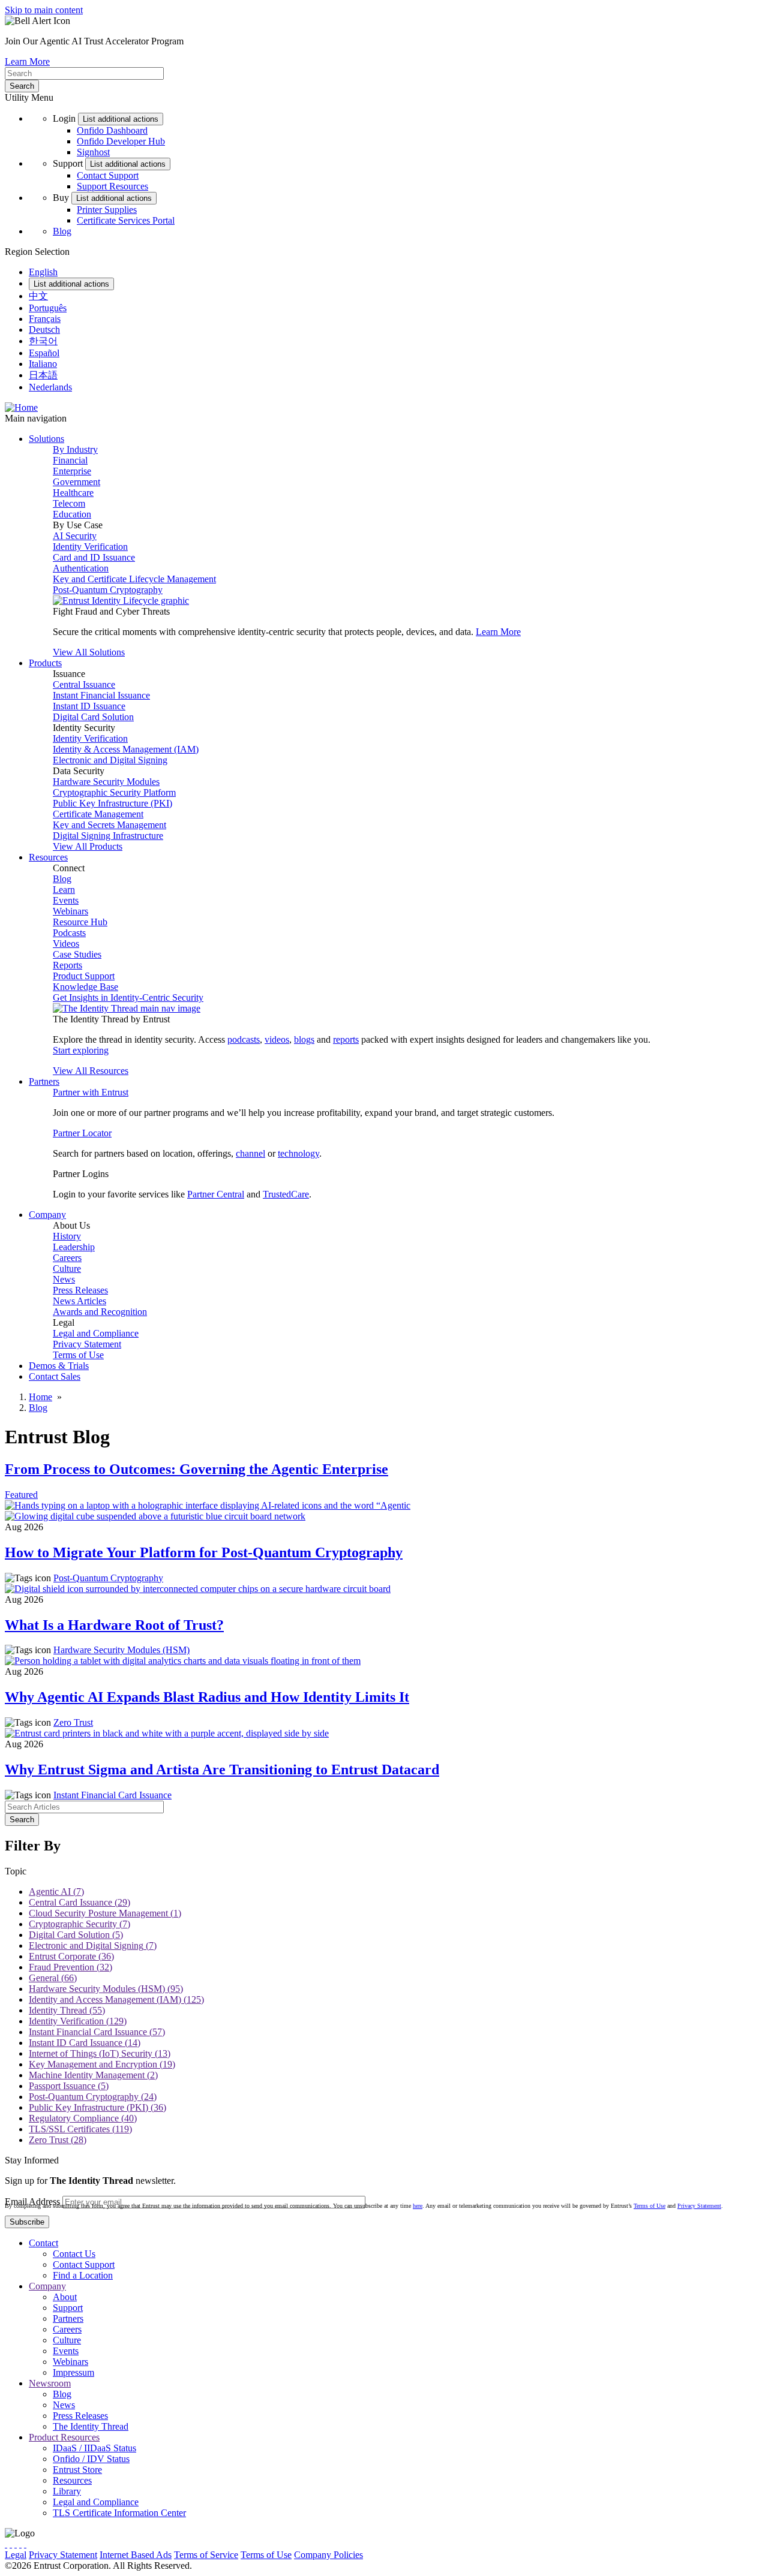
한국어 (43, 341)
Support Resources (112, 186)
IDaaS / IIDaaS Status (94, 2448)
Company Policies (328, 2555)
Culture (67, 1269)
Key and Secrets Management (109, 825)
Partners (68, 2318)
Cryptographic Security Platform (114, 792)
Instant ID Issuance (89, 706)
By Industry (75, 449)
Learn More (27, 61)
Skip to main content (44, 10)
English (43, 272)
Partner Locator (82, 1133)
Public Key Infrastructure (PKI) (112, 803)
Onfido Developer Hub (121, 141)
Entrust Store (77, 2470)
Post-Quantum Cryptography (108, 590)
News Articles (79, 1301)
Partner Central (216, 1194)
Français (45, 319)
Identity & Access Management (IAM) (126, 749)
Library (67, 2491)
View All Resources (91, 1071)
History (67, 1236)
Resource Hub (80, 922)
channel (250, 1153)
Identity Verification (90, 547)
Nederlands (50, 387)
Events (66, 900)
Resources (72, 2480)
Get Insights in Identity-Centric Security (128, 997)
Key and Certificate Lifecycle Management (134, 579)
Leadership (74, 1247)
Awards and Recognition (100, 1312)
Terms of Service (206, 2555)
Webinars (70, 911)
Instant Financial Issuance (101, 695)
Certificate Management (98, 814)
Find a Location (83, 2275)
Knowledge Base (85, 987)
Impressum (73, 2372)
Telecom (69, 503)
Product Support (84, 976)
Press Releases (80, 1290)
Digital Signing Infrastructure (108, 836)
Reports (67, 965)
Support (68, 2308)
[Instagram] (16, 2544)
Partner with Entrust (91, 1092)
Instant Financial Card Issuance (112, 1795)
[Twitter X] (6, 2544)
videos (277, 1039)
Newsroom (50, 2383)
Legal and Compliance (96, 1333)
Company (47, 2286)
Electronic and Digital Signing (110, 760)
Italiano (43, 364)
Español (44, 353)
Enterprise (72, 471)
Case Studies (77, 954)
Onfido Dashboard (112, 130)
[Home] (21, 407)
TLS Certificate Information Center (119, 2513)
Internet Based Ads (136, 2555)
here (418, 2206)
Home (40, 1397)
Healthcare (73, 493)
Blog (62, 231)
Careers (67, 1258)
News (64, 1279)
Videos (66, 944)
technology (298, 1153)
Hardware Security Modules (106, 782)
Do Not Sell (464, 2555)
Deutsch (44, 329)
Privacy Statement (87, 1344)
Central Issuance (84, 684)
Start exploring (81, 1050)
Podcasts (69, 933)
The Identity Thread (91, 2426)
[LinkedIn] (20, 2544)
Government (76, 482)
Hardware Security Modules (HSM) (121, 1650)
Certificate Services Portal (126, 220)
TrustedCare (286, 1194)
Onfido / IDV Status (91, 2459)
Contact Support (108, 175)
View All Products (88, 846)
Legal (16, 2555)
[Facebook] (11, 2544)
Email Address (32, 2202)
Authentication (81, 568)
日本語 (43, 375)
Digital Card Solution (93, 717)
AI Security (75, 536)
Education (72, 514)
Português (48, 308)
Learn (64, 890)
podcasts (244, 1039)
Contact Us (74, 2254)
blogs (304, 1039)
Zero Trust (73, 1722)
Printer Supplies (107, 210)
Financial (70, 460)
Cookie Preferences (402, 2555)
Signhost (93, 152)
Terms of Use (78, 1355)
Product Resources (64, 2437)
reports (346, 1039)
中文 (38, 296)
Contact (43, 2243)
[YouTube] (25, 2544)
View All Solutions (89, 652)
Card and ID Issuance (94, 557)
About (65, 2297)
